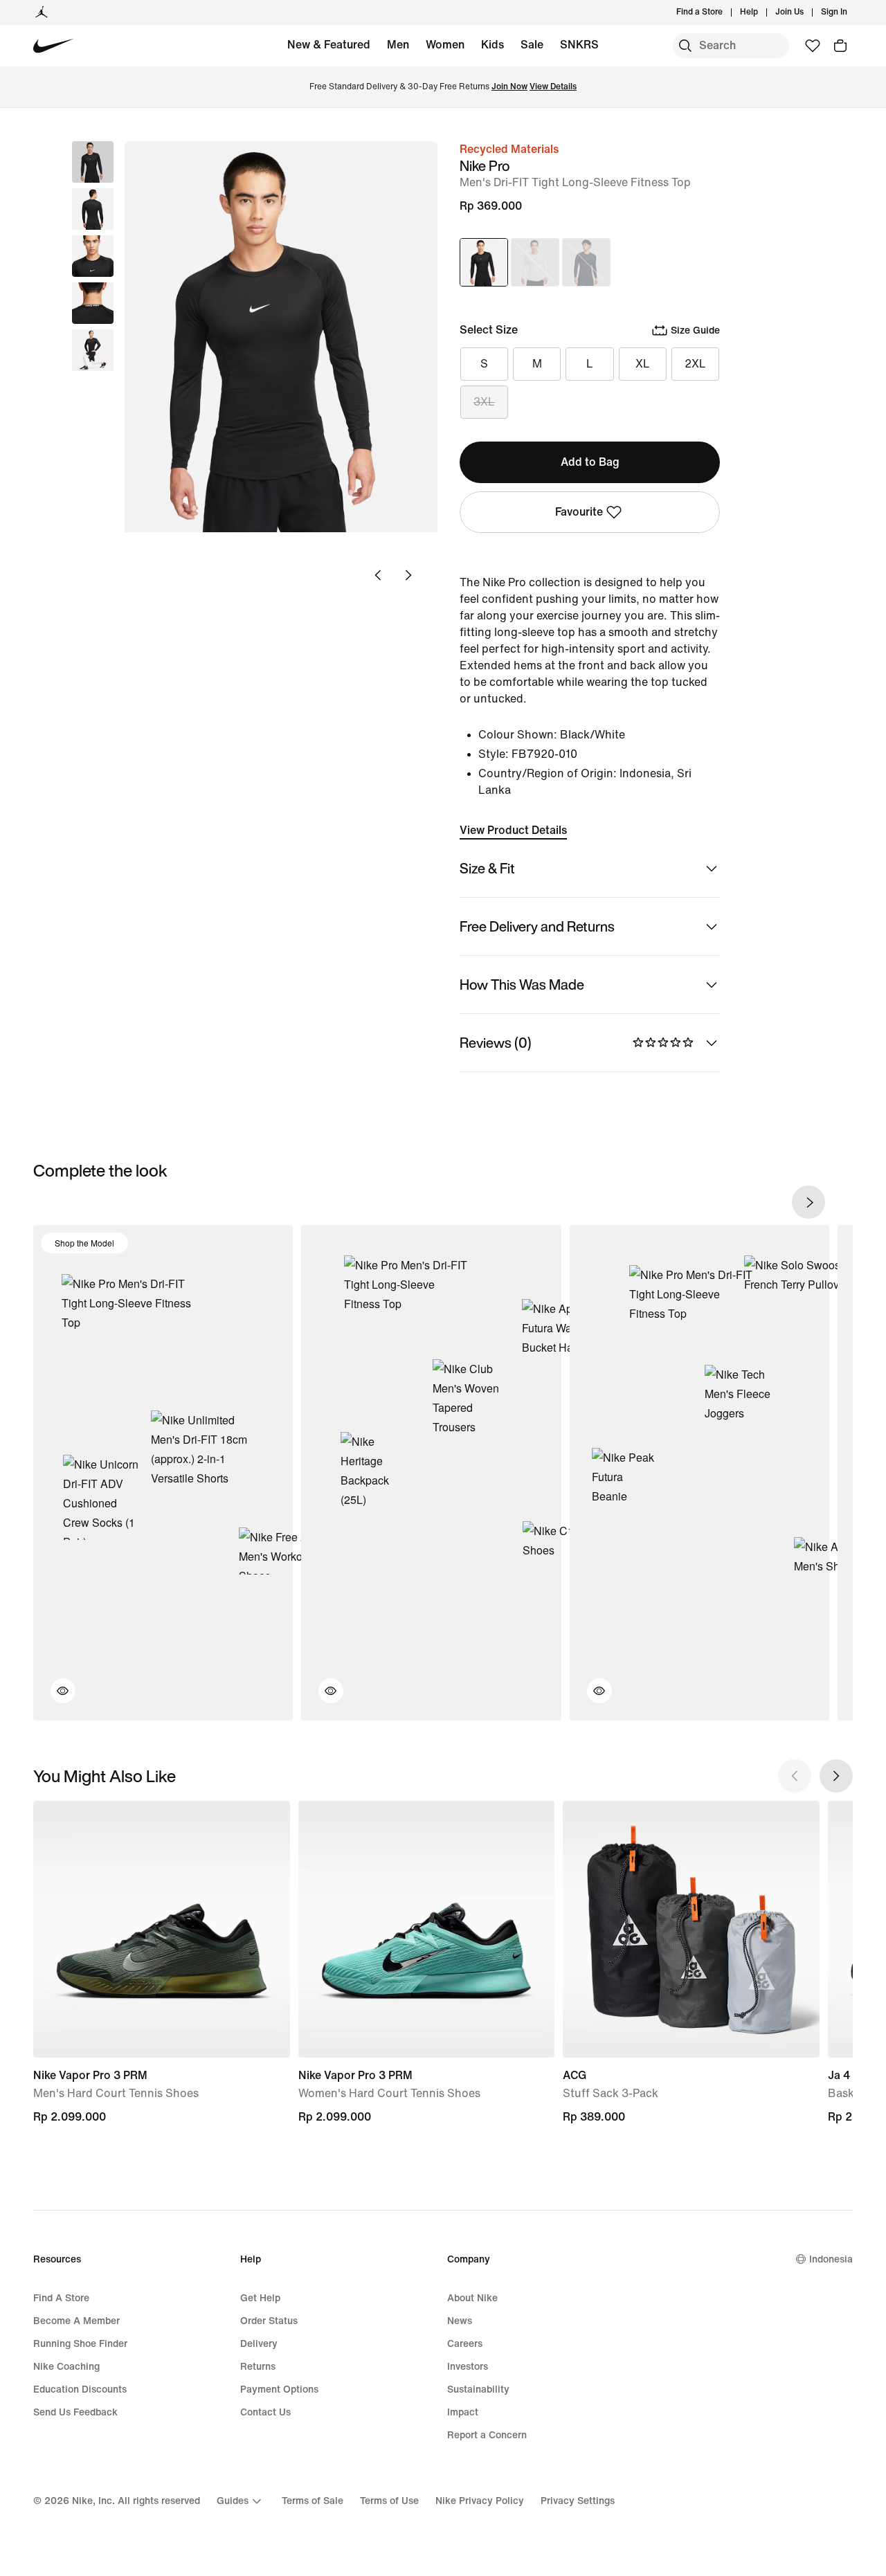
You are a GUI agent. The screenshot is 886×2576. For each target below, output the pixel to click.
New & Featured (329, 45)
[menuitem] (762, 12)
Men (398, 45)
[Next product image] (408, 575)
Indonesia (831, 2259)
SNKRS (579, 45)
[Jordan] (42, 12)
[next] (808, 1202)
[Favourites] (813, 46)
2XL (695, 364)
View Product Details (513, 830)
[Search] (685, 46)
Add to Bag (590, 462)
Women (445, 45)
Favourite (579, 512)
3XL (484, 402)
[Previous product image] (378, 575)
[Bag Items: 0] (840, 46)
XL (643, 364)
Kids (492, 45)
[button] (93, 209)
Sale (532, 45)
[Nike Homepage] (54, 46)
